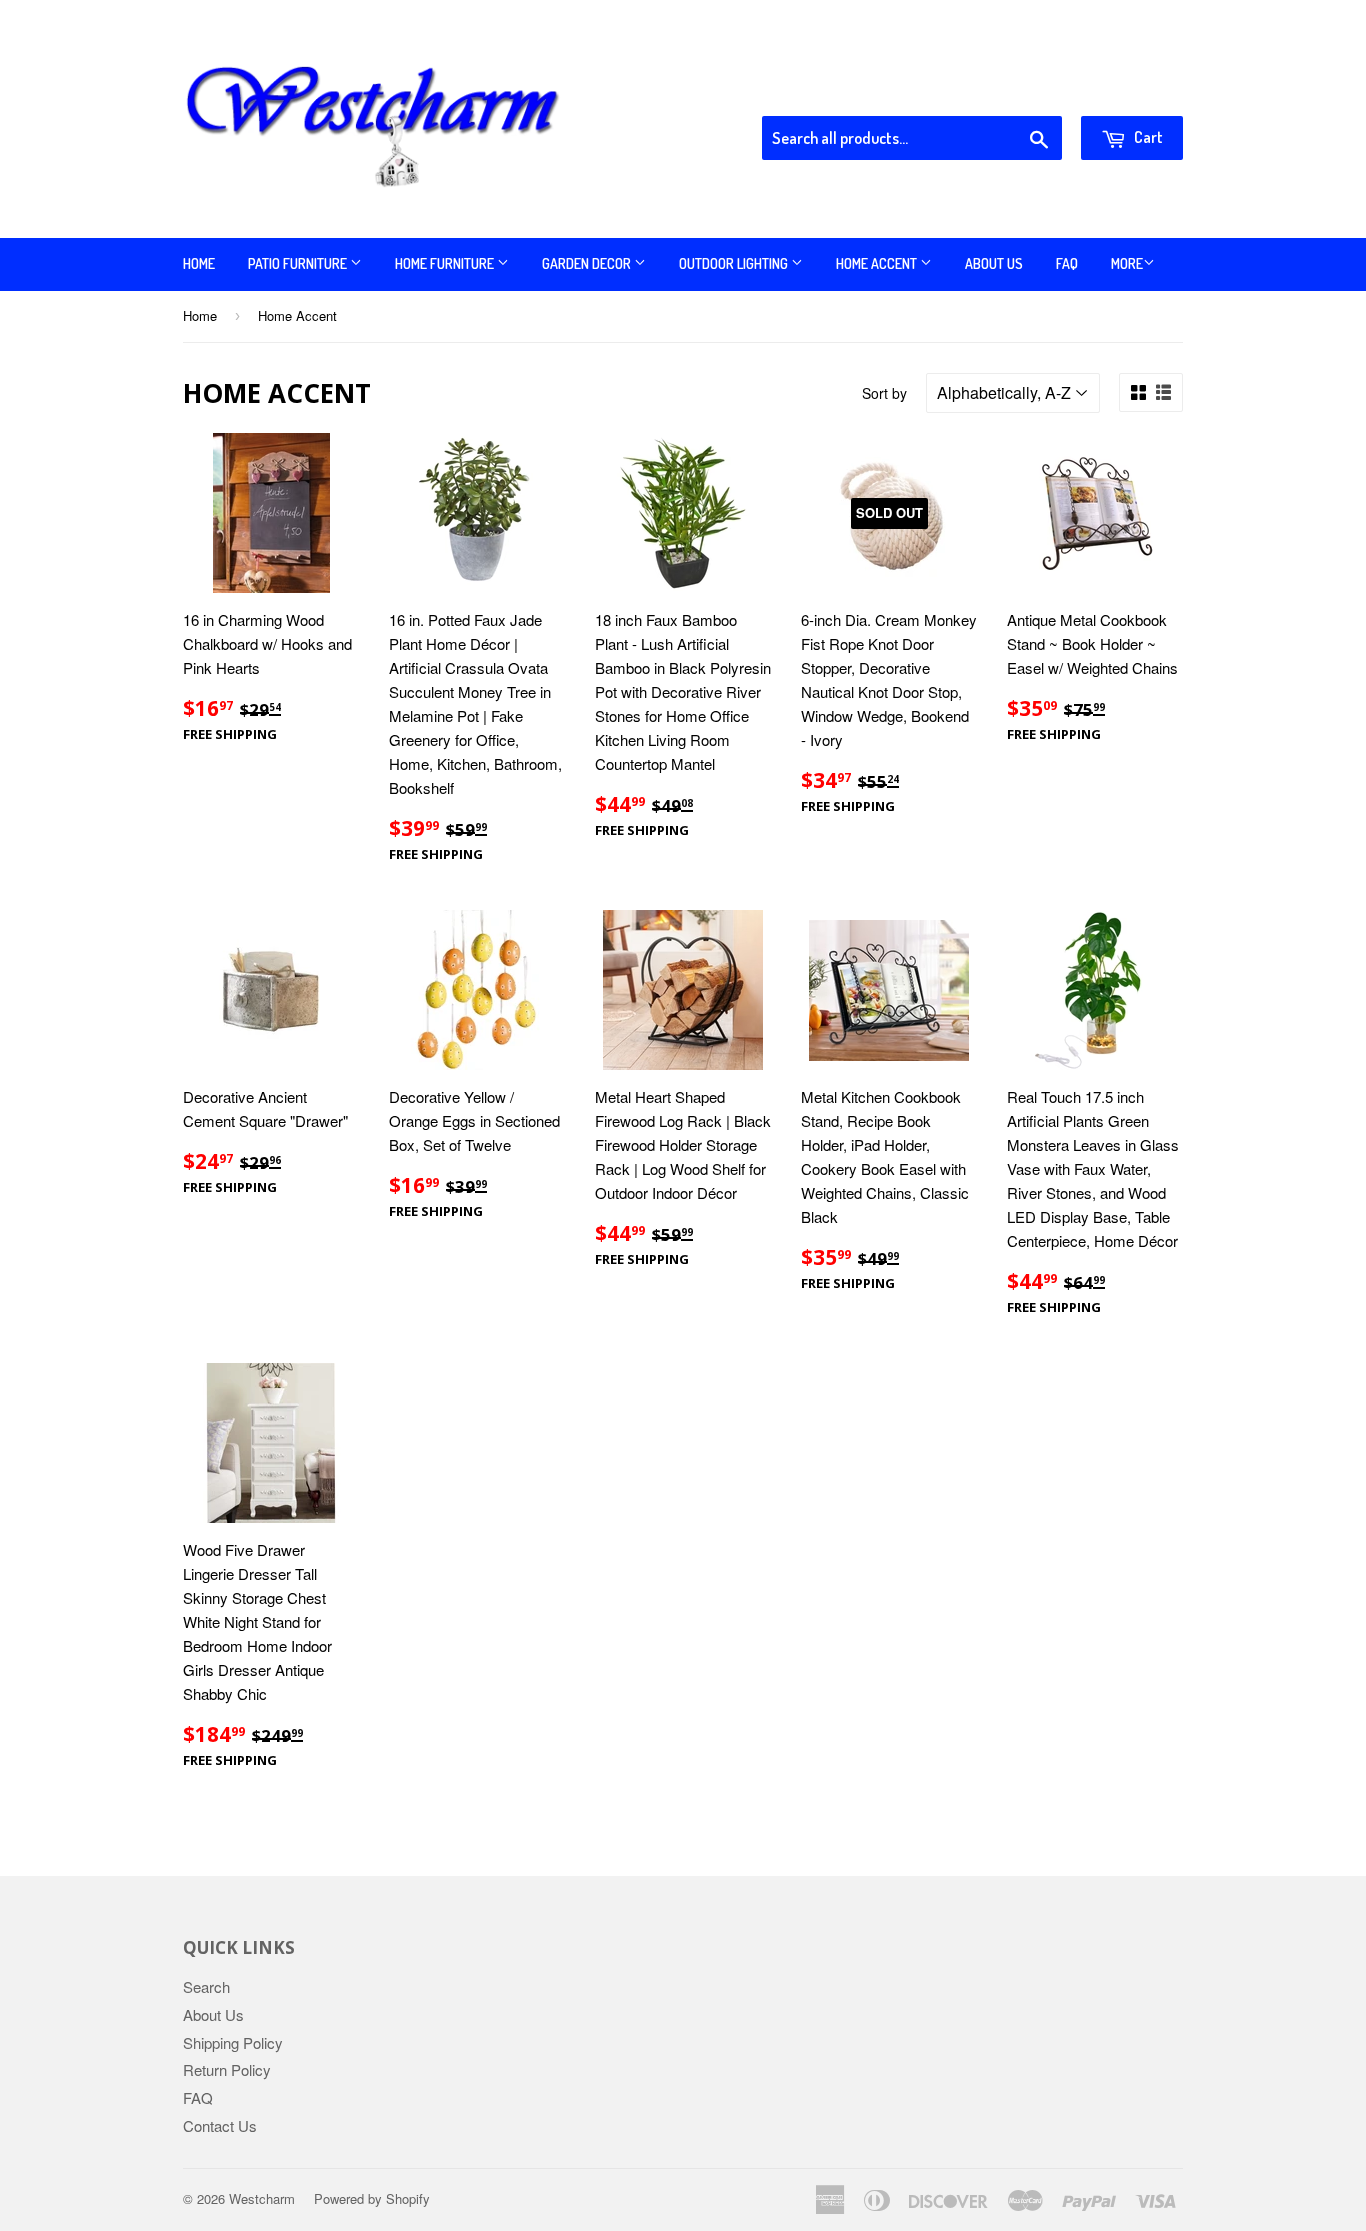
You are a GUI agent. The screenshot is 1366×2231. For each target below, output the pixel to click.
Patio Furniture (299, 263)
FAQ (1067, 263)
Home (199, 263)
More (1127, 263)
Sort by (884, 393)
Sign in (1018, 91)
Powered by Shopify (372, 2198)
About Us (994, 263)
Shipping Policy (233, 2042)
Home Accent (878, 263)
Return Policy (227, 2069)
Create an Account (1126, 91)
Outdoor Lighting (735, 263)
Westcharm (262, 2198)
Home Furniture (446, 263)
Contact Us (220, 2125)
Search (206, 1986)
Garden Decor (588, 263)
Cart (1147, 137)
